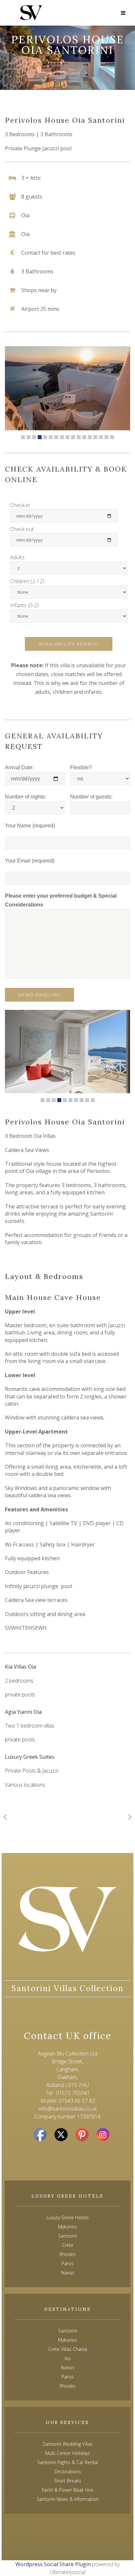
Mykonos (67, 2340)
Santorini (68, 2331)
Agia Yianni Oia (23, 1712)
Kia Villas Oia (20, 1667)
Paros (68, 2377)
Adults (17, 557)
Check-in (20, 505)
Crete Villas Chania (68, 2349)
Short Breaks (68, 2481)
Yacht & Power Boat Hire (67, 2490)
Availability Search (69, 644)
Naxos (68, 2367)
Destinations (68, 2471)
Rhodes (68, 2386)
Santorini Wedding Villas (68, 2444)
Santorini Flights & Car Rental (68, 2462)
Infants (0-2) (24, 605)
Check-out (22, 529)
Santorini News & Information (68, 2499)
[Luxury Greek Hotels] (31, 13)
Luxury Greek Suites (30, 1757)
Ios (68, 2358)
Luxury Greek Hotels (68, 2217)
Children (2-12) (27, 581)
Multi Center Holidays (68, 2453)
